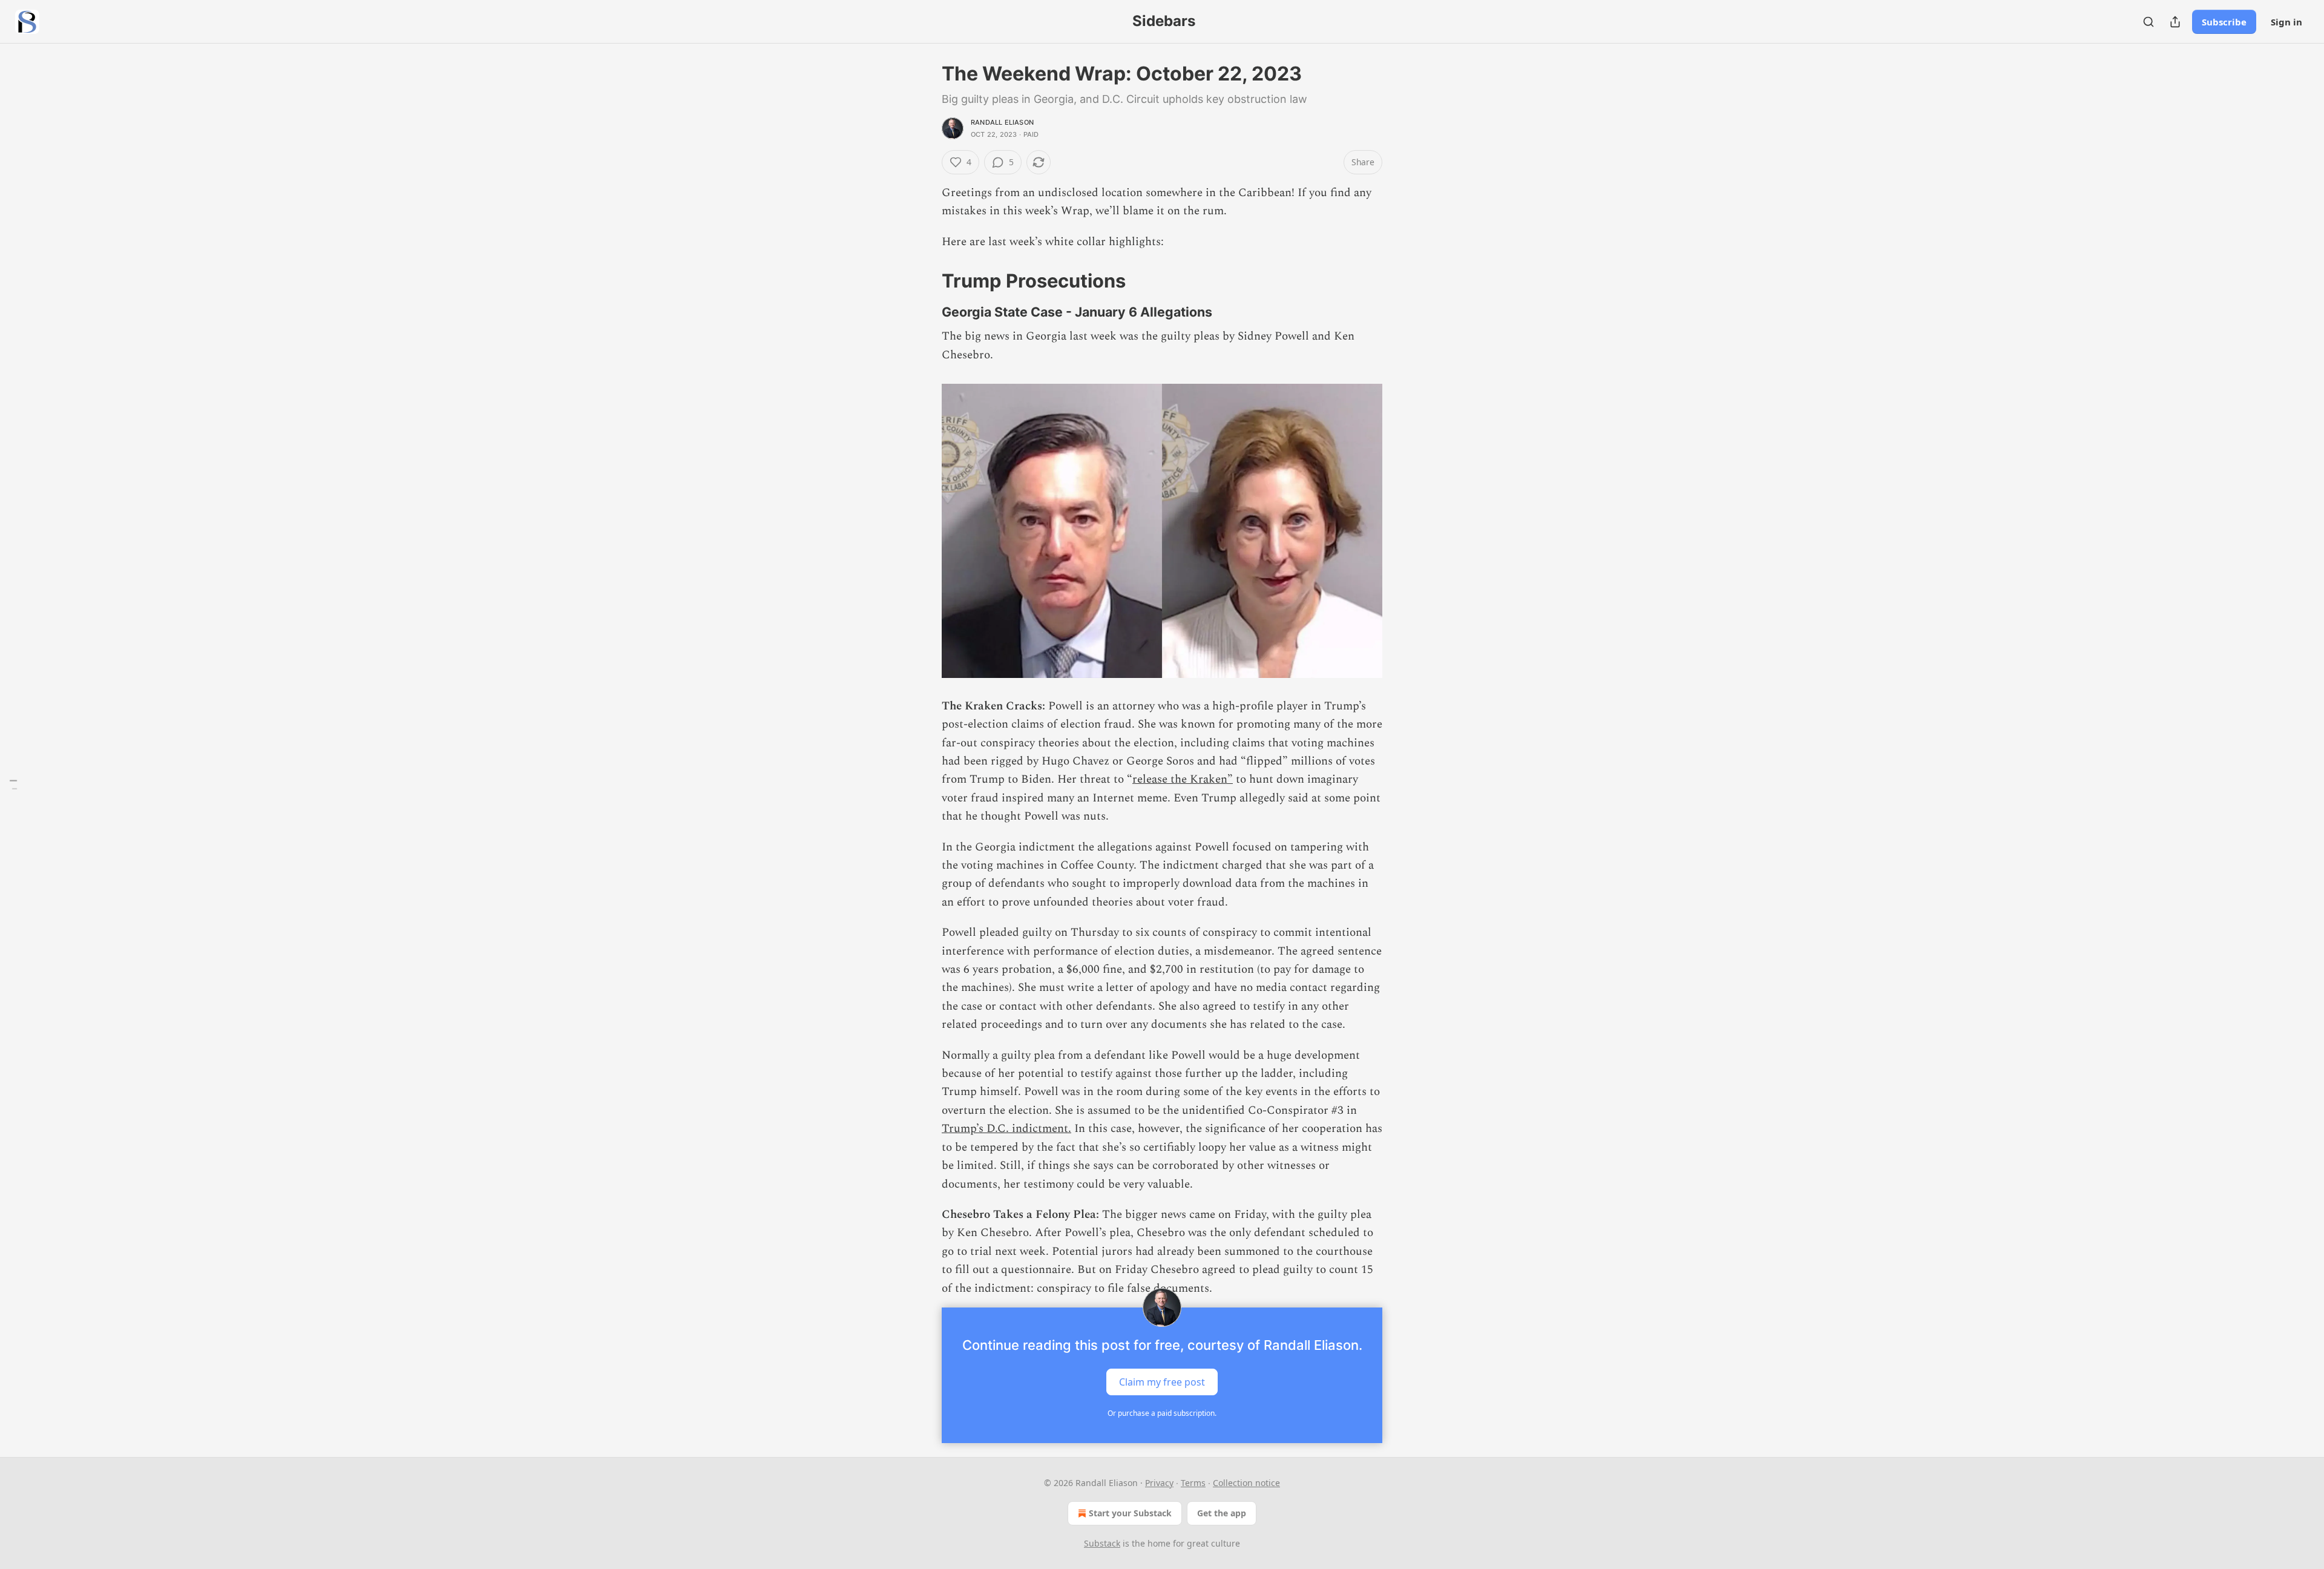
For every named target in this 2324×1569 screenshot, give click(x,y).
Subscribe (2224, 22)
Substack (1102, 1543)
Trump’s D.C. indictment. (1006, 1129)
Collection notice (1246, 1483)
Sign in (2286, 22)
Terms (1193, 1483)
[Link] (925, 281)
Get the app (1222, 1513)
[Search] (2148, 22)
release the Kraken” (1183, 779)
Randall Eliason (1002, 122)
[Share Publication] (2175, 22)
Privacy (1159, 1483)
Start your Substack (1130, 1513)
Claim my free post (1162, 1381)
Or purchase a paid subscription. (1162, 1413)
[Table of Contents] (13, 785)
